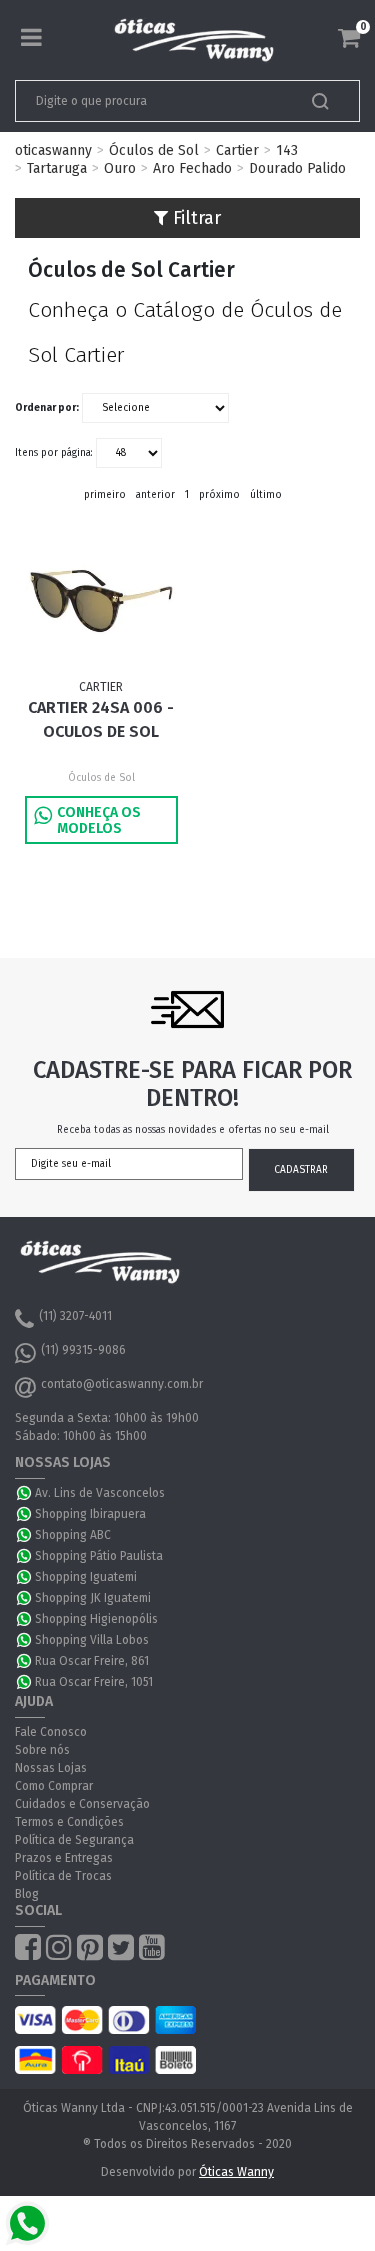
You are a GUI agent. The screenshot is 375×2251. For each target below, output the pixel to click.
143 (287, 150)
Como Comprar (54, 1786)
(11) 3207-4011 (75, 1316)
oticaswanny (53, 150)
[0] (349, 38)
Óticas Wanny (236, 2172)
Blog (27, 1894)
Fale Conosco (51, 1732)
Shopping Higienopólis (96, 1619)
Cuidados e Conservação (82, 1804)
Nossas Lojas (51, 1768)
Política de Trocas (63, 1876)
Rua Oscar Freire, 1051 (94, 1682)
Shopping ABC (73, 1535)
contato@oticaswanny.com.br (122, 1384)
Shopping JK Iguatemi (93, 1598)
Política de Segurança (74, 1840)
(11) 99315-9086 (83, 1350)
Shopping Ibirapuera (90, 1514)
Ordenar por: (47, 408)
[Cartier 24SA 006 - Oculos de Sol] (101, 601)
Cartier (237, 150)
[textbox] (154, 101)
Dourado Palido (297, 168)
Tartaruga (57, 168)
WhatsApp (25, 1493)
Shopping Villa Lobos (92, 1640)
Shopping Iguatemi (86, 1577)
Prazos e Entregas (64, 1858)
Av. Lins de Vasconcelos (100, 1493)
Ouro (120, 168)
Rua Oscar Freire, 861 (92, 1661)
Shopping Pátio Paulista (99, 1556)
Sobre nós (42, 1750)
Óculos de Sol (154, 150)
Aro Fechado (192, 168)
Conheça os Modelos (99, 820)
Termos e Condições (69, 1822)
